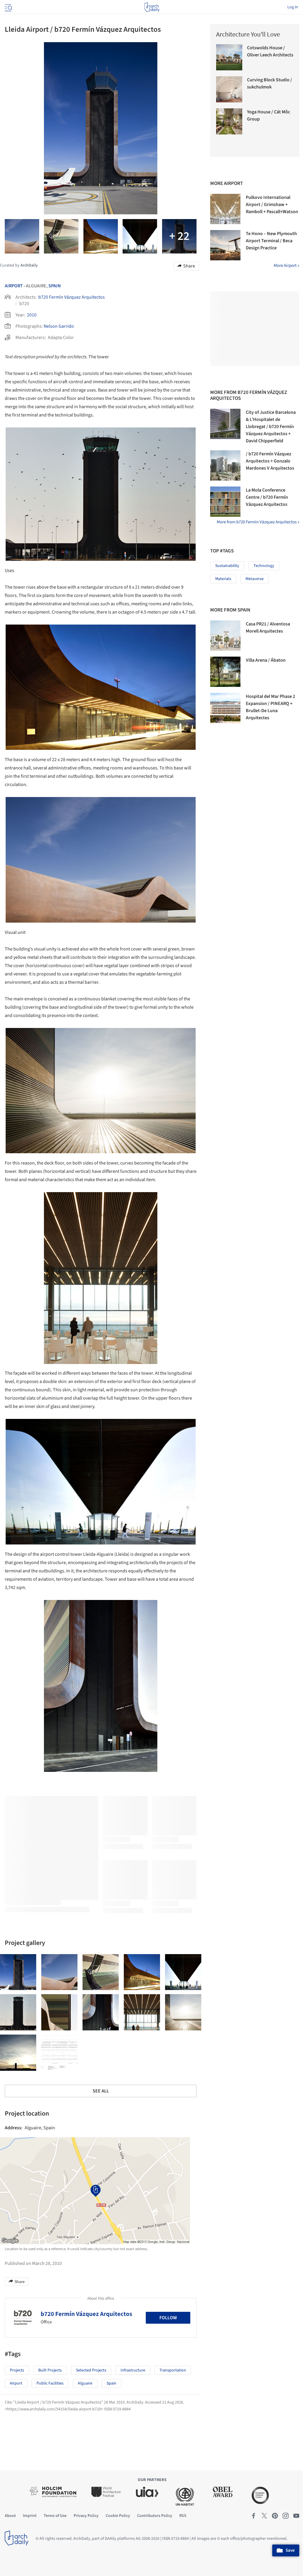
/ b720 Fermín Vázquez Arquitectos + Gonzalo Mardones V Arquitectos (270, 461)
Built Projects (50, 2370)
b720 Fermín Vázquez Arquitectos (72, 297)
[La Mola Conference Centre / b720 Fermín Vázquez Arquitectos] (225, 502)
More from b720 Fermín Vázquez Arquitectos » (258, 522)
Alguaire (85, 2383)
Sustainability (227, 566)
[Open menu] (8, 7)
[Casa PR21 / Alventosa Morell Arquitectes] (225, 636)
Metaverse (255, 579)
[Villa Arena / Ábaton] (225, 672)
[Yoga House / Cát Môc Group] (229, 121)
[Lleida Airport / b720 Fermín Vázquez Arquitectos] (18, 1972)
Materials (223, 579)
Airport (14, 286)
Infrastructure (133, 2370)
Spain (55, 286)
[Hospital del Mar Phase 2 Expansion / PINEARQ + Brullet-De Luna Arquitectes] (225, 708)
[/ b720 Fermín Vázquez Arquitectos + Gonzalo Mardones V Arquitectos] (225, 465)
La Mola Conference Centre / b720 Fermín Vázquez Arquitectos (267, 497)
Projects (17, 2370)
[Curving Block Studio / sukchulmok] (229, 89)
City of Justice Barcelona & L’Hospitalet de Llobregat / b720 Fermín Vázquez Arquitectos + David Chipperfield (271, 427)
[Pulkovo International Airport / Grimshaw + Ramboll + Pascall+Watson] (225, 209)
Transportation (173, 2370)
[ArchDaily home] (152, 7)
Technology (264, 566)
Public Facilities (50, 2383)
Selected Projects (91, 2370)
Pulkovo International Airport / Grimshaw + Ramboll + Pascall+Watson (272, 205)
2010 (32, 315)
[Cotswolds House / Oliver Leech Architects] (229, 57)
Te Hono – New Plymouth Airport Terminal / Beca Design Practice (271, 241)
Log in (293, 7)
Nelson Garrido (59, 326)
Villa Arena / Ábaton (266, 660)
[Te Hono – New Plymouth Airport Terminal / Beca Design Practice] (225, 245)
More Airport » (286, 266)
